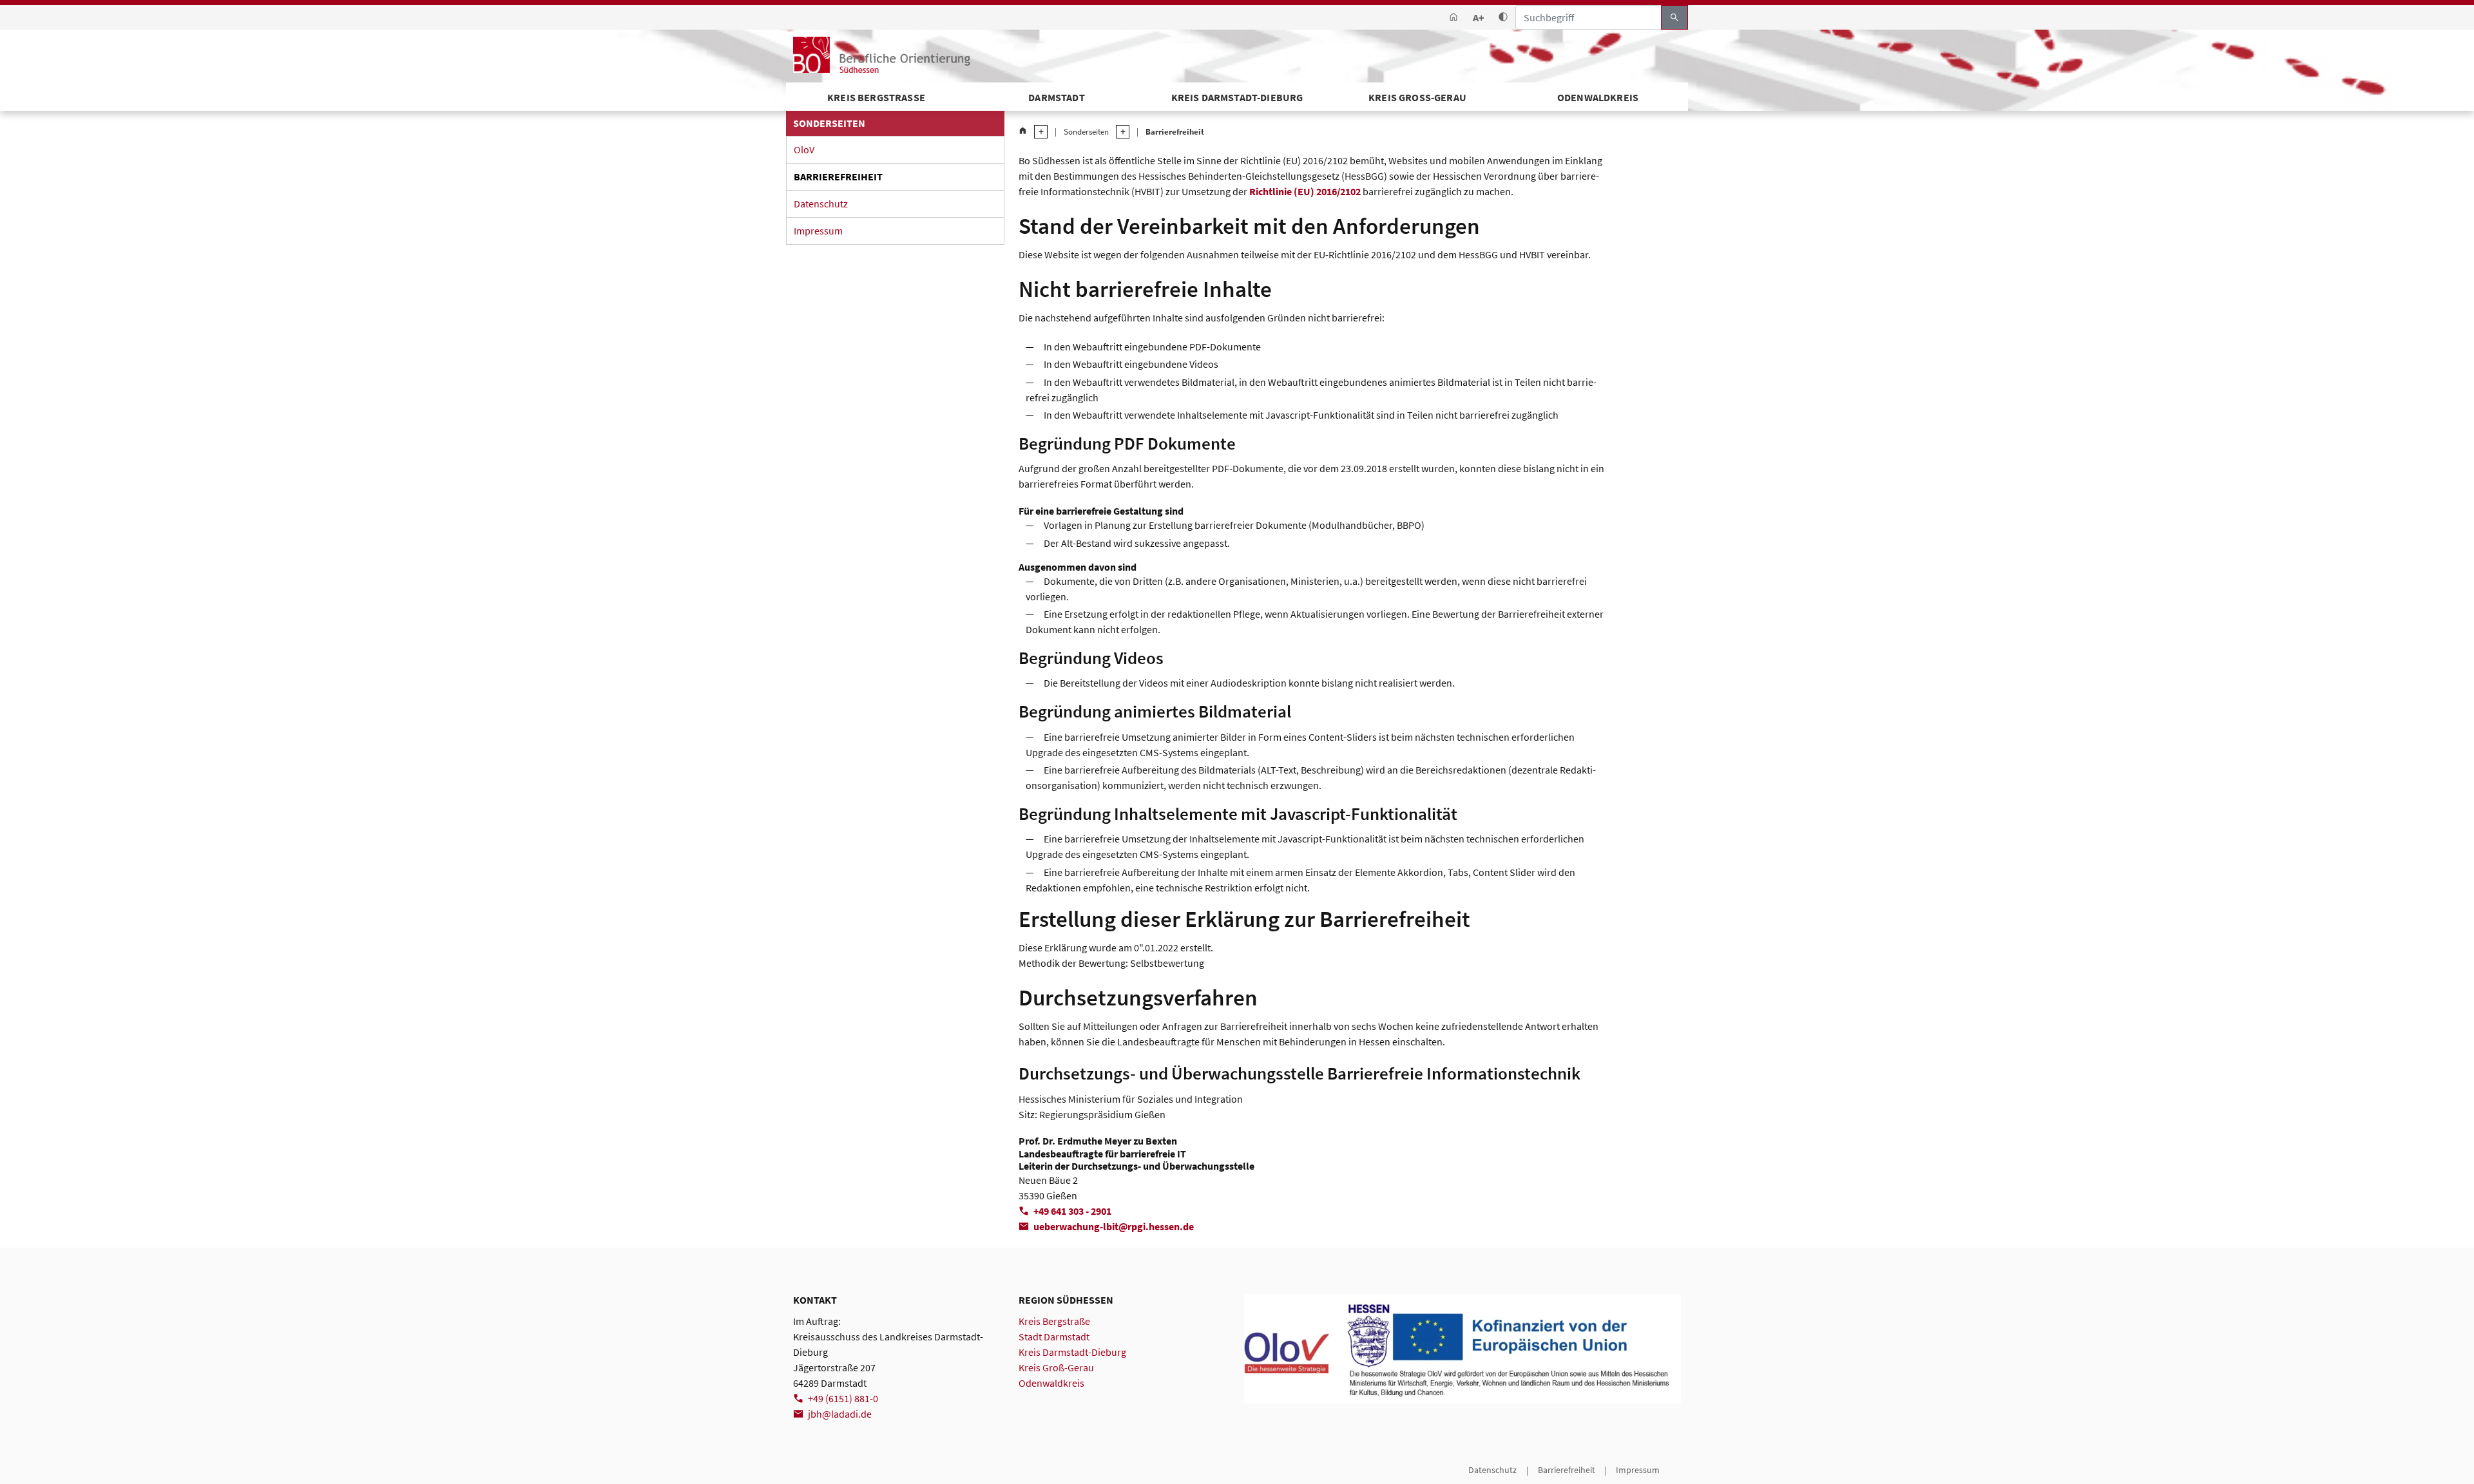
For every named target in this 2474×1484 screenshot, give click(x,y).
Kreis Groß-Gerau (1417, 97)
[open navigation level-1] (1037, 132)
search (1674, 17)
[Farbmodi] (1503, 18)
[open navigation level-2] (1119, 132)
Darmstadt (1056, 97)
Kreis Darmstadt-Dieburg (1237, 97)
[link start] (1453, 18)
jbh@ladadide (840, 1414)
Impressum (818, 231)
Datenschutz (821, 204)
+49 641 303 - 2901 (1072, 1211)
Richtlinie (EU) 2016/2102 (1305, 191)
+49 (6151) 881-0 (843, 1398)
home (1023, 131)
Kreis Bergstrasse (876, 97)
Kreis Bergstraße (1054, 1321)
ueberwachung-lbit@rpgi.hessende (1114, 1226)
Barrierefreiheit (838, 176)
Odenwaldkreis (1598, 97)
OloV (804, 149)
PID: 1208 (811, 1470)
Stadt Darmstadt (1054, 1337)
